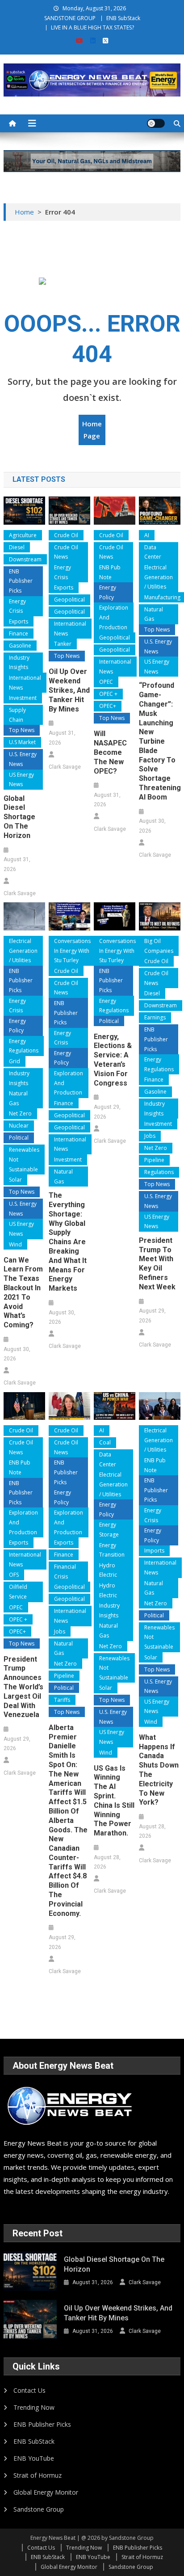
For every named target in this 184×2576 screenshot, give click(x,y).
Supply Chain (17, 715)
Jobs (150, 1136)
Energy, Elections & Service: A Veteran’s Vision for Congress (113, 1060)
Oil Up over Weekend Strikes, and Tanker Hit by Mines (69, 690)
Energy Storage (109, 1530)
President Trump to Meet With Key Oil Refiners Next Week (157, 1264)
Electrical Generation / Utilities (159, 577)
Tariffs (62, 1700)
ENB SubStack (123, 18)
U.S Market (22, 742)
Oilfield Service (18, 1592)
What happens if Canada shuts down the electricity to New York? (159, 1770)
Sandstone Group (39, 2509)
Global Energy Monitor (46, 2492)
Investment (23, 698)
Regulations (159, 1172)
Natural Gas (154, 614)
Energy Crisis (17, 606)
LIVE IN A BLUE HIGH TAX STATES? (92, 27)
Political (19, 1138)
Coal (105, 1442)
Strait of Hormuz (38, 2475)
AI (147, 535)
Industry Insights (19, 663)
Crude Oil (66, 535)
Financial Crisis (65, 1572)
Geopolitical (69, 600)
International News (25, 683)
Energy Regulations (24, 1046)
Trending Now (34, 2407)
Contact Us (29, 2390)
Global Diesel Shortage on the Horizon (19, 817)
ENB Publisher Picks (21, 581)
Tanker (63, 644)
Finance (19, 633)
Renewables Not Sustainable (24, 1159)
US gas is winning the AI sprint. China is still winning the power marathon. (114, 1801)
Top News (22, 730)
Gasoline (20, 646)
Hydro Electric (108, 1570)
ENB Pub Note (110, 572)
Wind (15, 1244)
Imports (154, 1551)
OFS (14, 1575)
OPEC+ (108, 706)
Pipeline (154, 1160)
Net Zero (20, 1113)
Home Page (92, 430)
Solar (15, 1180)
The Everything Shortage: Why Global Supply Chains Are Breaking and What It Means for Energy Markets (68, 1242)
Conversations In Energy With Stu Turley (72, 951)
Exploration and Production (114, 617)
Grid (15, 1061)
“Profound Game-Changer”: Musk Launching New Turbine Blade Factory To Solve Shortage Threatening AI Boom (160, 741)
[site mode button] (156, 123)
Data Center (153, 552)
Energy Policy (108, 592)
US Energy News (21, 780)
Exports (19, 621)
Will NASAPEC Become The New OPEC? (110, 752)
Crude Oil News (66, 552)
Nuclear (19, 1126)
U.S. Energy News (23, 759)
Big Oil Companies (159, 946)
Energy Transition (112, 1550)
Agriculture (23, 535)
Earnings (155, 1017)
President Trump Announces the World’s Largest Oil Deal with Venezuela (23, 1687)
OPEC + (108, 694)
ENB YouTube (34, 2458)
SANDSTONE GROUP (70, 18)
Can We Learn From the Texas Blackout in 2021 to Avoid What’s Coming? (23, 1293)
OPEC (106, 682)
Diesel (17, 547)
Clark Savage (20, 893)
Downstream (25, 559)
